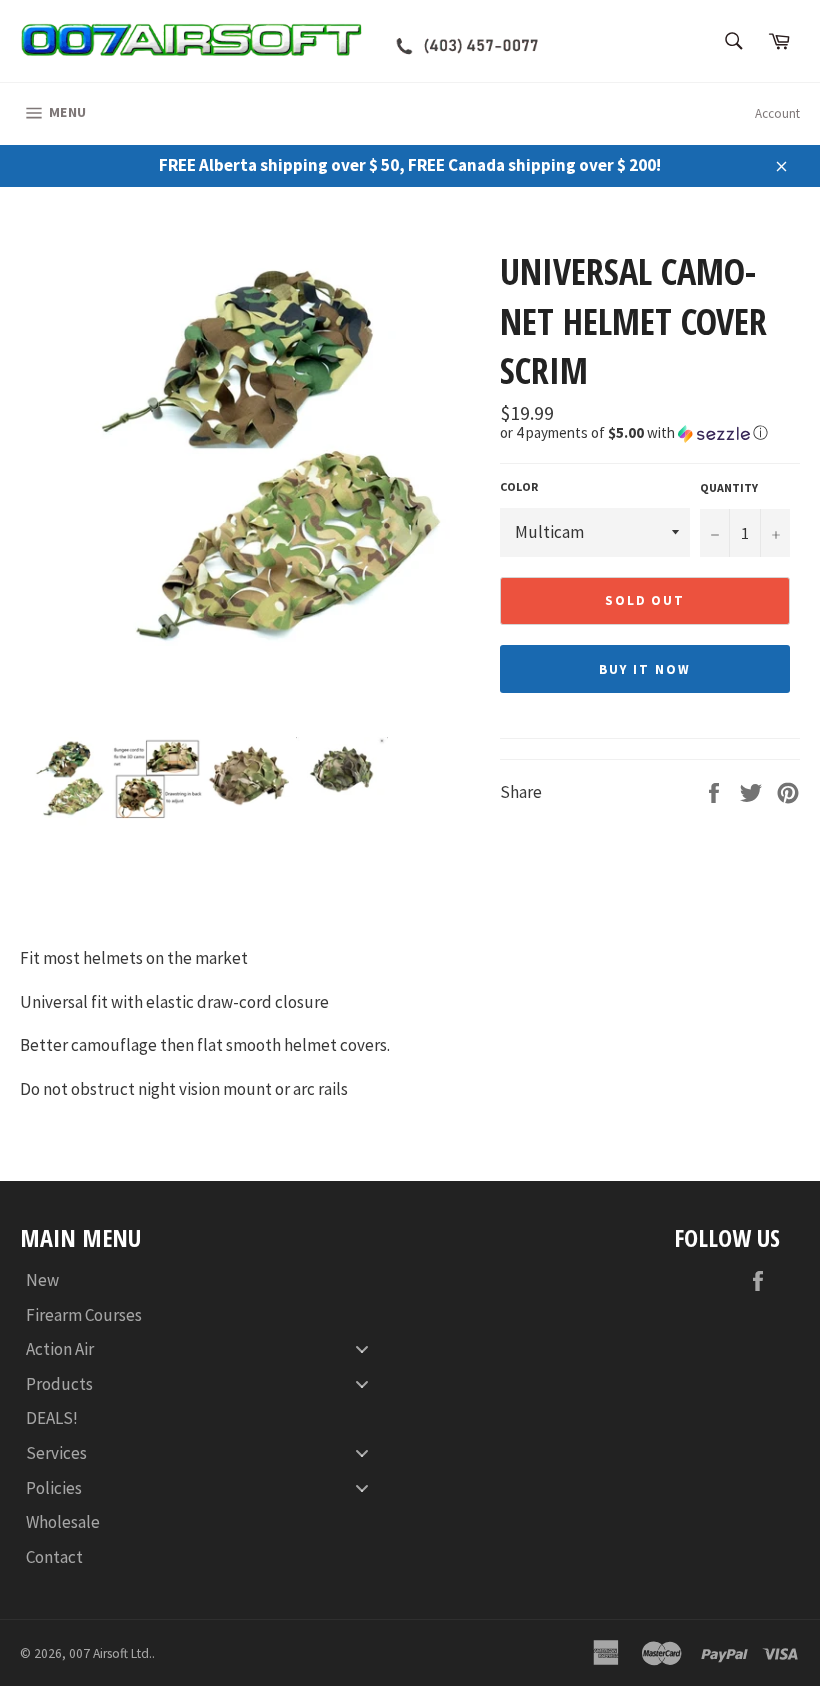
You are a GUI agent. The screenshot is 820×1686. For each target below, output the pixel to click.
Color (519, 486)
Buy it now (645, 669)
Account (777, 113)
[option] (250, 477)
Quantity (729, 487)
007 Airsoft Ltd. (110, 1653)
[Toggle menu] (362, 1349)
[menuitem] (205, 1280)
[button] (650, 433)
